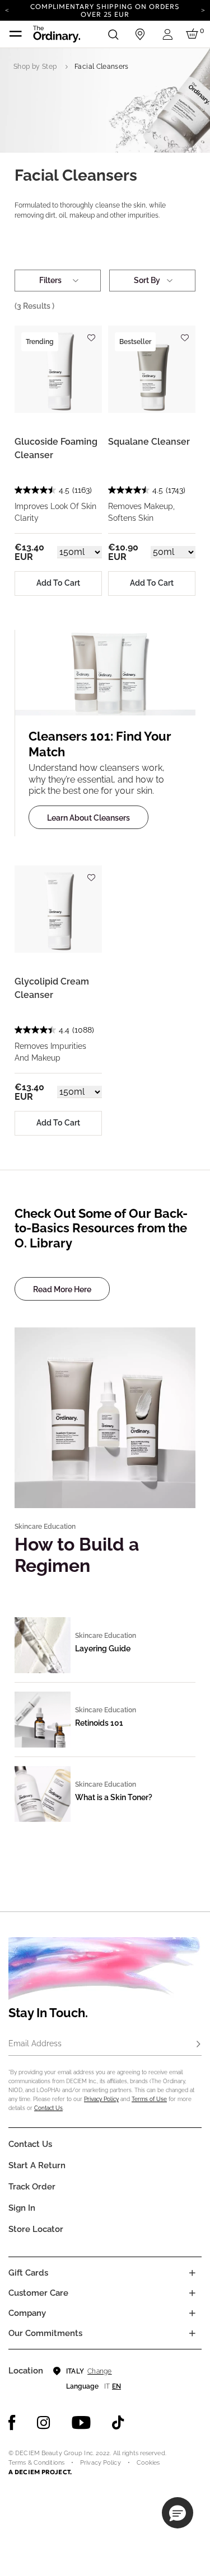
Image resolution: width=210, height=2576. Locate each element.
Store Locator (36, 2229)
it (107, 2386)
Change (99, 2371)
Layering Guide (103, 1649)
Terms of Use (149, 2099)
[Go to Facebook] (12, 2423)
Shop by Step (35, 67)
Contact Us (48, 2108)
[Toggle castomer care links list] (192, 2293)
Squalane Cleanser (149, 442)
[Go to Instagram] (44, 2423)
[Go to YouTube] (81, 2423)
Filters (50, 280)
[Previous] (7, 10)
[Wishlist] (91, 333)
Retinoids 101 (99, 1723)
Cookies (148, 2463)
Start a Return (37, 2165)
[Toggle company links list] (192, 2313)
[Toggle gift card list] (192, 2273)
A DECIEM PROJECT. (40, 2472)
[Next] (203, 10)
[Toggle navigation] (16, 34)
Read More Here (62, 1289)
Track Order (32, 2187)
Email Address (35, 2043)
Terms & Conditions (36, 2463)
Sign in (22, 2208)
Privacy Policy (101, 2099)
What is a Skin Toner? (114, 1797)
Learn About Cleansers (88, 818)
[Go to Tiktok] (118, 2423)
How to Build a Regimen (77, 1555)
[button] (178, 2513)
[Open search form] (113, 34)
